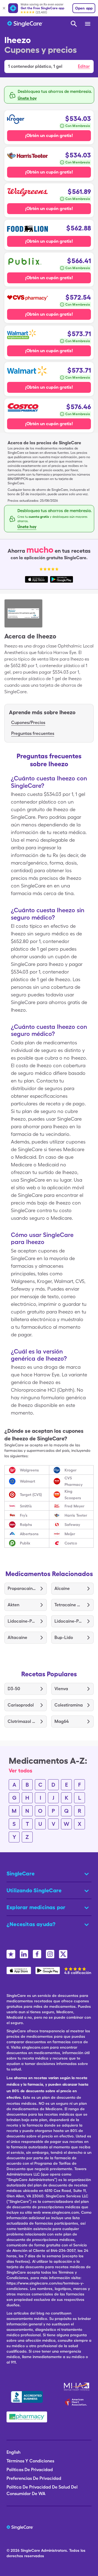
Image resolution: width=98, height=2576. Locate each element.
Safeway (72, 1525)
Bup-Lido (64, 1637)
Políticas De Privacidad (30, 2470)
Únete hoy (27, 98)
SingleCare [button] (21, 1874)
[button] (49, 66)
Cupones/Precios (28, 723)
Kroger (71, 1470)
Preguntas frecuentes (33, 733)
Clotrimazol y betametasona (22, 1721)
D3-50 (14, 1689)
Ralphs (26, 1525)
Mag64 (62, 1721)
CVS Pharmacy (73, 1481)
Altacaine (17, 1637)
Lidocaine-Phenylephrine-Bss (22, 1621)
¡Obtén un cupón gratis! (49, 136)
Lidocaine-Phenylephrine (69, 1621)
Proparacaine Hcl (22, 1588)
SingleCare (30, 2550)
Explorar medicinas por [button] (36, 1907)
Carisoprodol (21, 1705)
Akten (13, 1605)
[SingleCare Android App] (48, 1970)
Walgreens (29, 1470)
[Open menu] (88, 24)
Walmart (27, 1481)
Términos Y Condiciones (30, 2461)
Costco (71, 1543)
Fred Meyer (74, 1506)
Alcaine (62, 1588)
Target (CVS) (31, 1495)
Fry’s (24, 1515)
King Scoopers (73, 1495)
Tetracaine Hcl (69, 1605)
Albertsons (29, 1534)
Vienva (61, 1689)
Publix (25, 1543)
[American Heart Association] (77, 2402)
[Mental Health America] (77, 2387)
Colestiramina (69, 1705)
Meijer (70, 1534)
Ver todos (21, 1771)
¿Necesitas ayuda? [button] (31, 1924)
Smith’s (26, 1506)
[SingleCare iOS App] (19, 1970)
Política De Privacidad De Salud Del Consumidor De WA (42, 2490)
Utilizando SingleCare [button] (34, 1890)
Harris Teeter (76, 1515)
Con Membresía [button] (78, 126)
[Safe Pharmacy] (27, 2417)
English (13, 2452)
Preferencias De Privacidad (34, 2478)
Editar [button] (84, 66)
